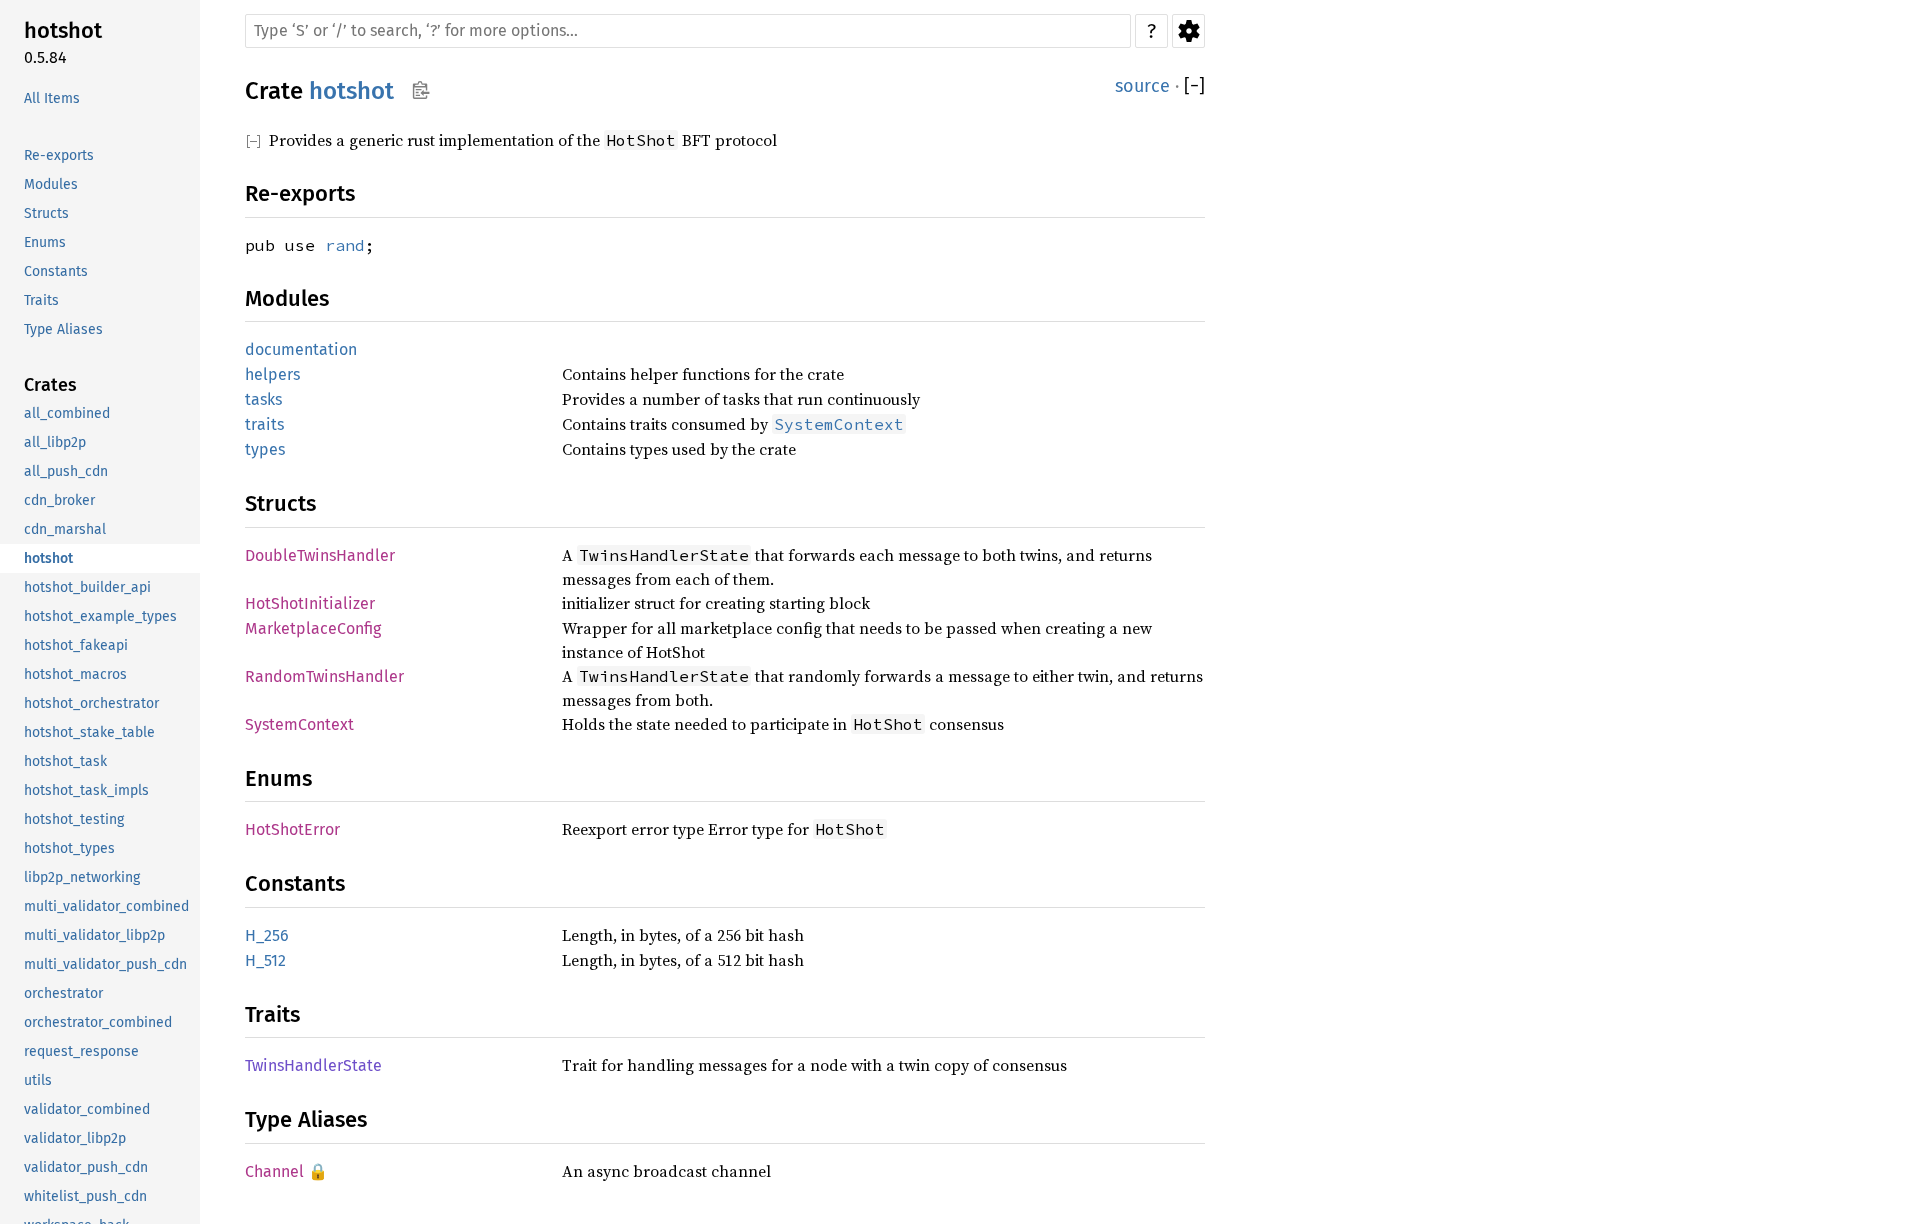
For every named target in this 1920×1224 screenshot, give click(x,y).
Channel (274, 1171)
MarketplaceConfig (313, 628)
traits (264, 424)
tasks (263, 399)
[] (1194, 86)
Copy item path (420, 90)
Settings (1188, 31)
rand (345, 245)
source (1142, 86)
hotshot (351, 91)
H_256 (267, 935)
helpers (272, 374)
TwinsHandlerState (313, 1065)
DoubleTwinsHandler (320, 555)
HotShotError (292, 829)
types (265, 449)
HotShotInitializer (310, 603)
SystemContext (299, 724)
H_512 (265, 960)
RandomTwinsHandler (324, 676)
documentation (301, 349)
